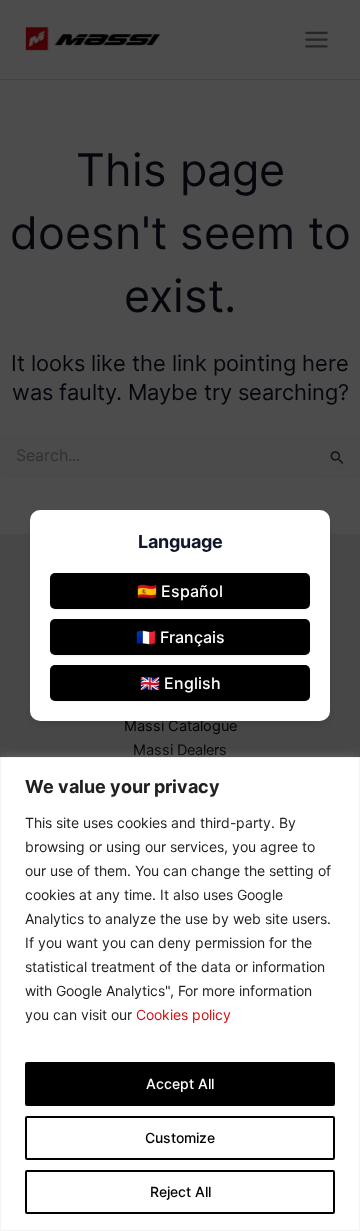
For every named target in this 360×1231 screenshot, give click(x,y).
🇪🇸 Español (180, 591)
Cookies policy (183, 1014)
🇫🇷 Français (180, 637)
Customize (180, 1137)
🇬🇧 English (180, 683)
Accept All (180, 1083)
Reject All (180, 1191)
